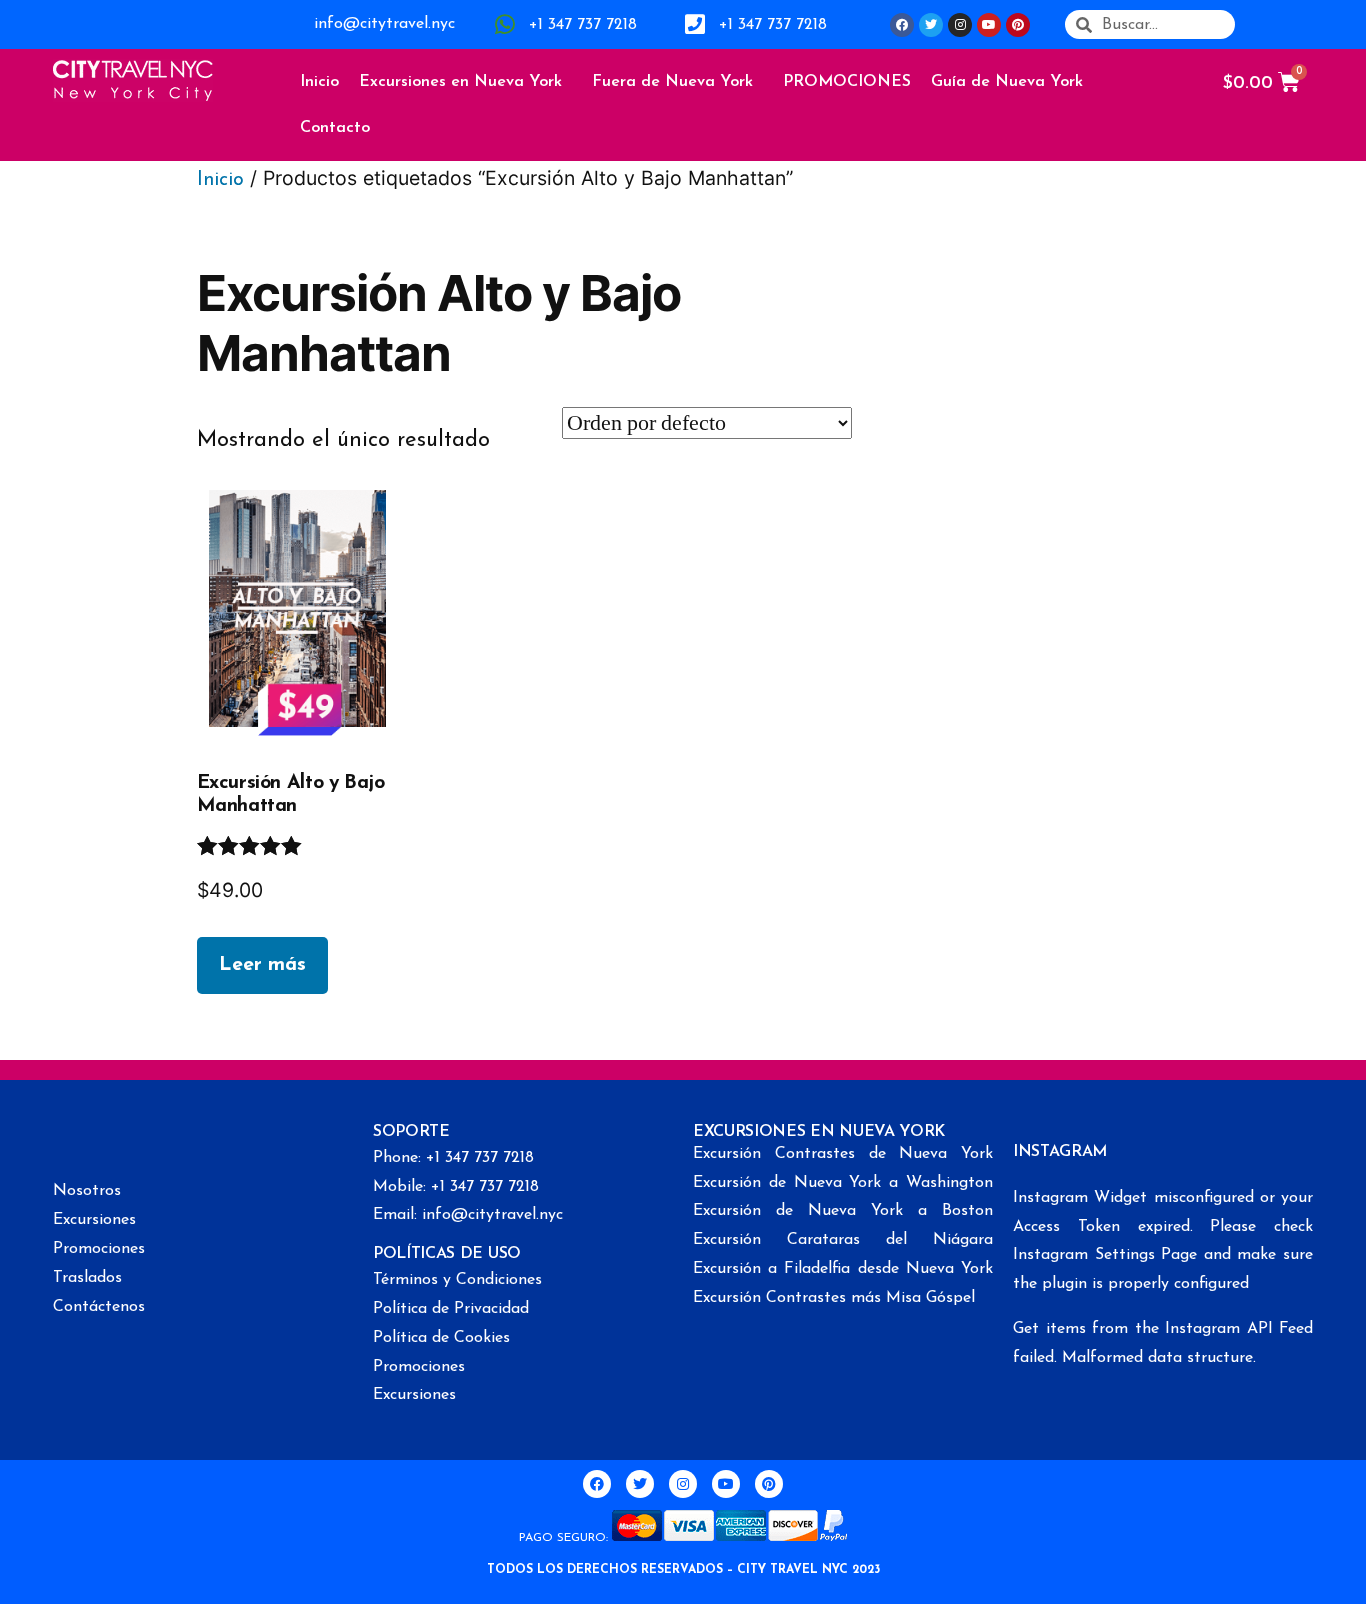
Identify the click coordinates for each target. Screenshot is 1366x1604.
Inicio (319, 82)
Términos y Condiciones (457, 1280)
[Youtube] (989, 25)
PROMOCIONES (847, 82)
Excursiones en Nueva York (460, 82)
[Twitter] (931, 25)
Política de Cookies (441, 1338)
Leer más (262, 965)
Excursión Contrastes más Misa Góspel (834, 1298)
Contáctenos (99, 1307)
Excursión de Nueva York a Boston (843, 1211)
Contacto (335, 128)
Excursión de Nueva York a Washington (843, 1183)
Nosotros (87, 1191)
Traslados (87, 1278)
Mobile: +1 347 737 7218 (456, 1187)
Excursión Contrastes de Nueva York (843, 1154)
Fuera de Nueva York (672, 82)
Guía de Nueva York (1007, 82)
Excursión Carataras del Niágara (843, 1240)
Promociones (99, 1249)
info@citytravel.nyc (384, 24)
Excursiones (94, 1220)
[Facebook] (902, 25)
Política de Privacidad (451, 1309)
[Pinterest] (1018, 25)
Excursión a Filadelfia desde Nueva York (843, 1269)
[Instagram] (960, 25)
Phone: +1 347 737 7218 (453, 1158)
